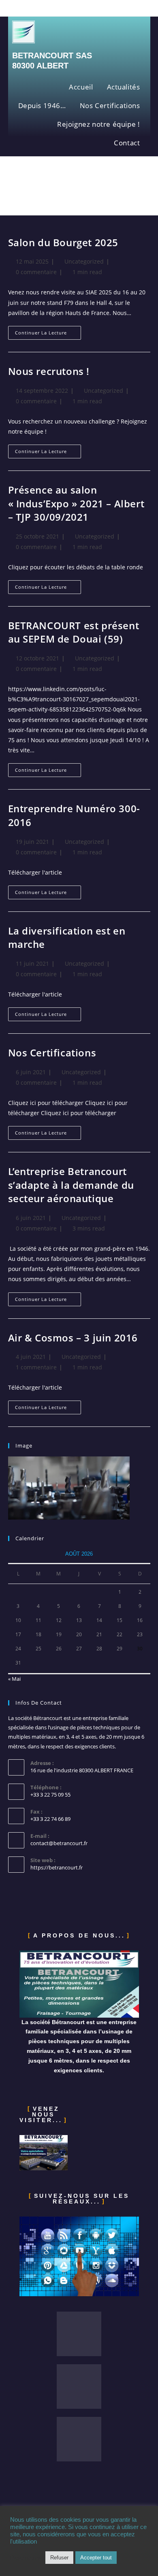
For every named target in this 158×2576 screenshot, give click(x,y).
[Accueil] (10, 192)
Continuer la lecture (48, 331)
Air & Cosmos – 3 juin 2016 (73, 1338)
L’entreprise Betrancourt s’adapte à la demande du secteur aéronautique (71, 1185)
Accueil (81, 87)
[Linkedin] (79, 2387)
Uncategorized (84, 261)
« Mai (14, 1679)
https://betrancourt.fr (57, 1867)
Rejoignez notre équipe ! (98, 124)
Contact (127, 143)
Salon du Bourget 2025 (63, 242)
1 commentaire (36, 1367)
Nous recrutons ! (49, 371)
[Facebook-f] (79, 2334)
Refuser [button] (59, 2558)
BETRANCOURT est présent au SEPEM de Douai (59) (74, 632)
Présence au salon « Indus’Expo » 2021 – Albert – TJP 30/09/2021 (76, 503)
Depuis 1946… (42, 105)
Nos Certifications (110, 105)
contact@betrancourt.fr (59, 1843)
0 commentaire (36, 272)
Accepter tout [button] (96, 2558)
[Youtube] (79, 2439)
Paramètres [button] (26, 2558)
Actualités (124, 87)
